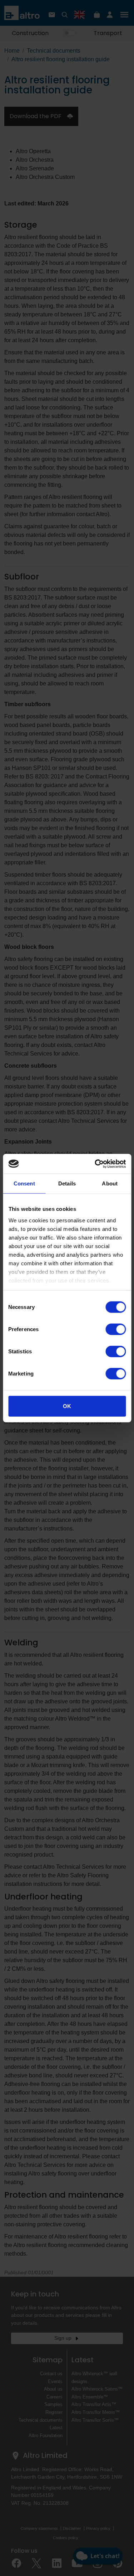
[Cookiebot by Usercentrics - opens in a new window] (95, 1164)
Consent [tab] (24, 1183)
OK (67, 1406)
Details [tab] (67, 1183)
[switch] (116, 1329)
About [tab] (110, 1183)
